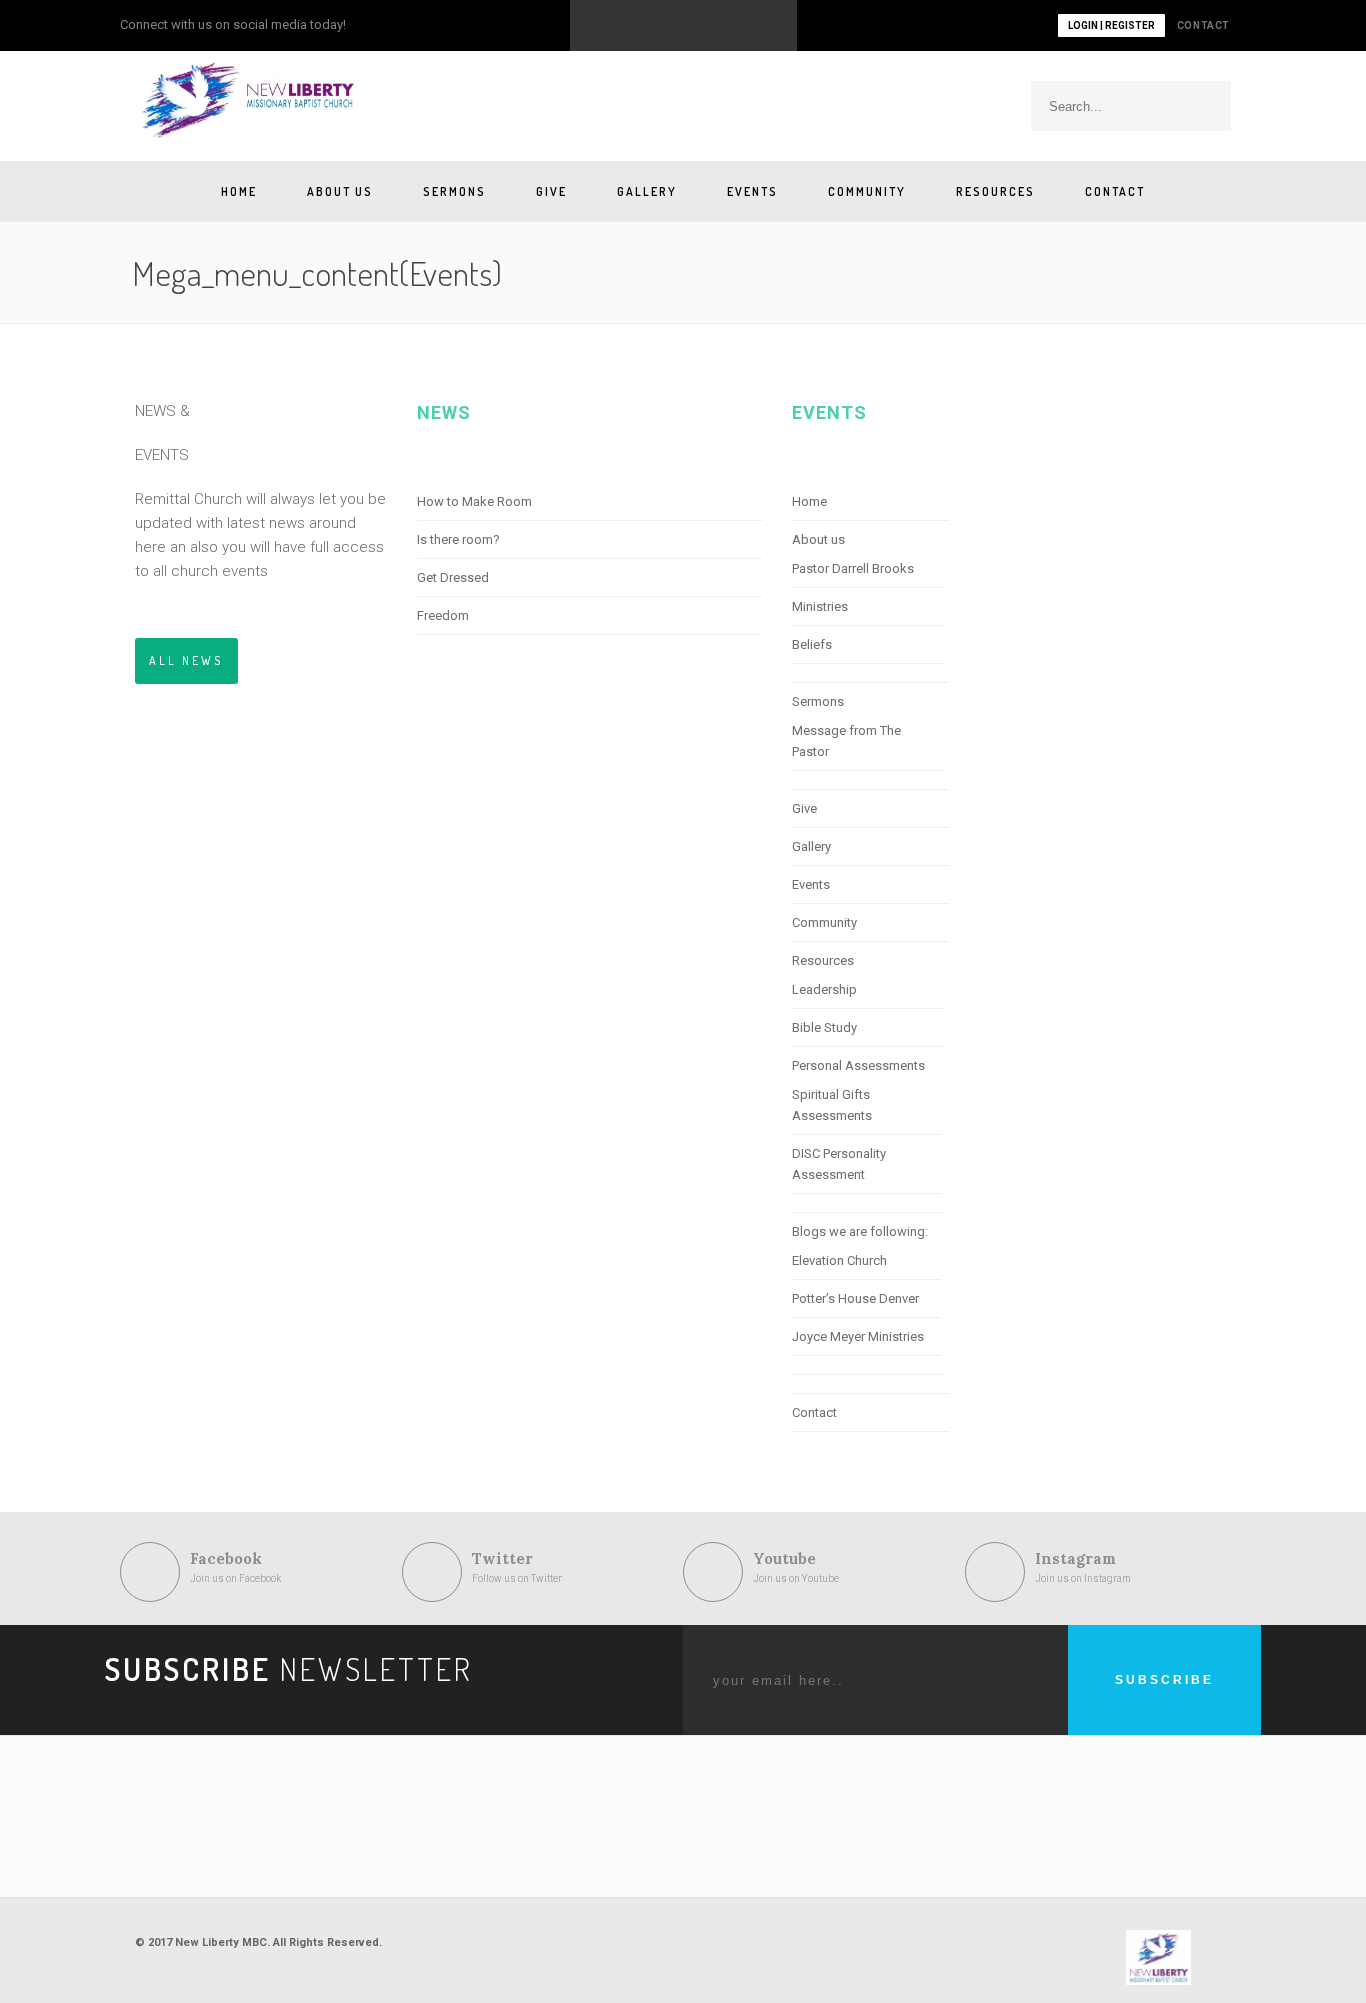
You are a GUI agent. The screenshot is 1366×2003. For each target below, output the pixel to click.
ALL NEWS (186, 660)
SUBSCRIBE (1164, 1680)
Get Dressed (453, 577)
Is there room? (458, 539)
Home (239, 191)
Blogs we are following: (860, 1231)
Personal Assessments (858, 1065)
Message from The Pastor (846, 741)
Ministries (820, 606)
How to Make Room (474, 501)
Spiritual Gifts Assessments (832, 1105)
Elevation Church (839, 1260)
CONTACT (1203, 25)
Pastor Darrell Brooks (853, 568)
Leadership (824, 989)
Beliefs (812, 644)
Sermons (454, 191)
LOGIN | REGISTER (1111, 25)
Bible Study (824, 1027)
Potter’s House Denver (855, 1298)
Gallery (647, 191)
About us (340, 191)
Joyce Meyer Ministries (858, 1336)
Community (867, 191)
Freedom (443, 615)
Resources (995, 191)
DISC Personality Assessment (839, 1164)
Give (551, 191)
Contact (1115, 191)
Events (752, 191)
